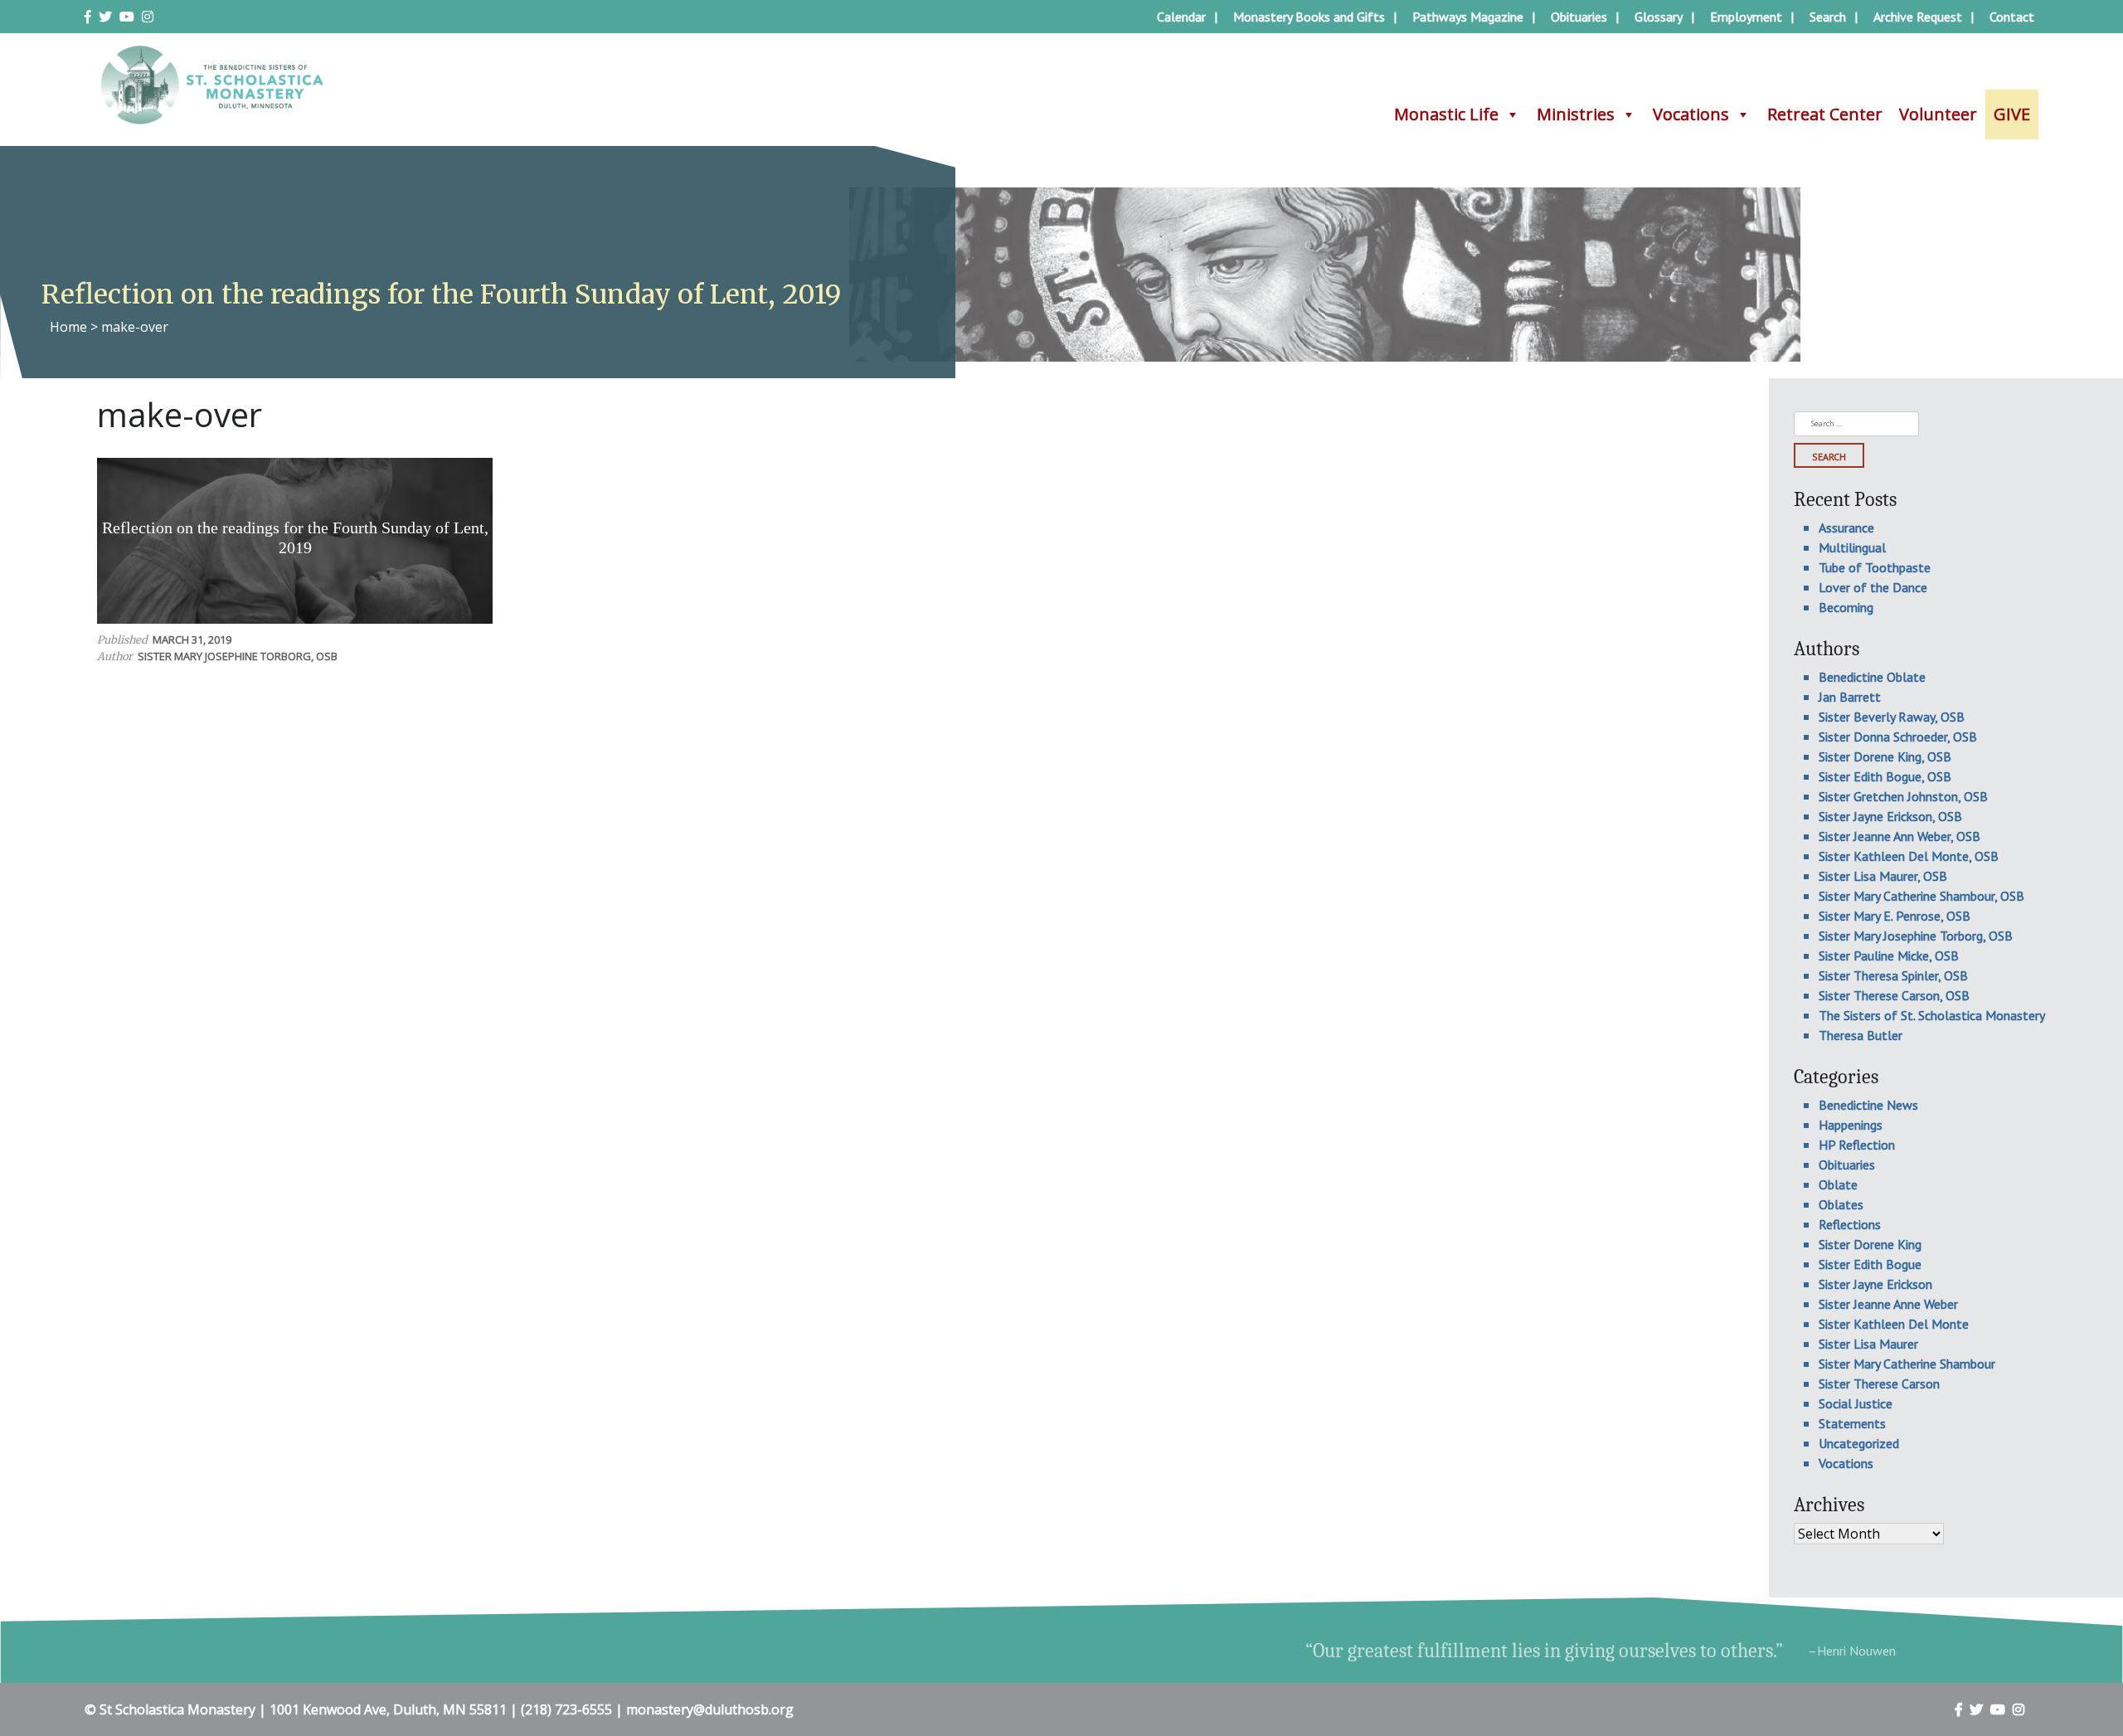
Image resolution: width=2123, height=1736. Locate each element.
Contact (2012, 17)
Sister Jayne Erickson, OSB (1890, 816)
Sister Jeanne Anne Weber (1888, 1304)
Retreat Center (1825, 114)
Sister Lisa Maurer (1868, 1344)
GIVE (2012, 114)
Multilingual (1852, 547)
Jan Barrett (1850, 697)
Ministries (1576, 114)
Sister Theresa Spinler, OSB (1893, 975)
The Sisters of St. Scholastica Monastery (1932, 1015)
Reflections (1850, 1224)
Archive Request (1918, 17)
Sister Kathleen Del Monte (1894, 1324)
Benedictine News (1868, 1105)
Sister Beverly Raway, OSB (1892, 717)
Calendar (1181, 17)
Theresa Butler (1861, 1035)
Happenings (1851, 1125)
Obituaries (1579, 17)
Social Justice (1856, 1403)
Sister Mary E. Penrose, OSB (1895, 916)
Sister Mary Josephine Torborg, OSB (238, 656)
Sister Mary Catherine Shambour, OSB (1921, 896)
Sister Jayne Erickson (1875, 1284)
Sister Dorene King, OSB (1885, 756)
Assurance (1846, 528)
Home (68, 327)
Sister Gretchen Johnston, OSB (1903, 796)
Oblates (1841, 1204)
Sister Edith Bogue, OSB (1885, 776)
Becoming (1846, 607)
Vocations (1691, 114)
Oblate (1838, 1184)
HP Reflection (1857, 1145)
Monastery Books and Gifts (1309, 17)
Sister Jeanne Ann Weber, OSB (1900, 836)
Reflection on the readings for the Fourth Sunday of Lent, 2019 (295, 537)
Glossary (1659, 17)
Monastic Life (1446, 114)
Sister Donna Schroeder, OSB (1898, 737)
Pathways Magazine (1468, 17)
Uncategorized (1859, 1443)
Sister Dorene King (1870, 1244)
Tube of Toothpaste (1875, 567)
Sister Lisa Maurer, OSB (1883, 876)
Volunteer (1938, 114)
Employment (1746, 17)
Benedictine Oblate (1872, 677)
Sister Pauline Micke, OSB (1889, 956)
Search (1828, 17)
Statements (1852, 1423)
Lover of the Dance (1873, 587)
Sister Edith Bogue (1870, 1264)
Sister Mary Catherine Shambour (1907, 1364)
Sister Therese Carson (1879, 1383)
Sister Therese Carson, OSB (1894, 995)
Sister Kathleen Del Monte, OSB (1909, 856)
